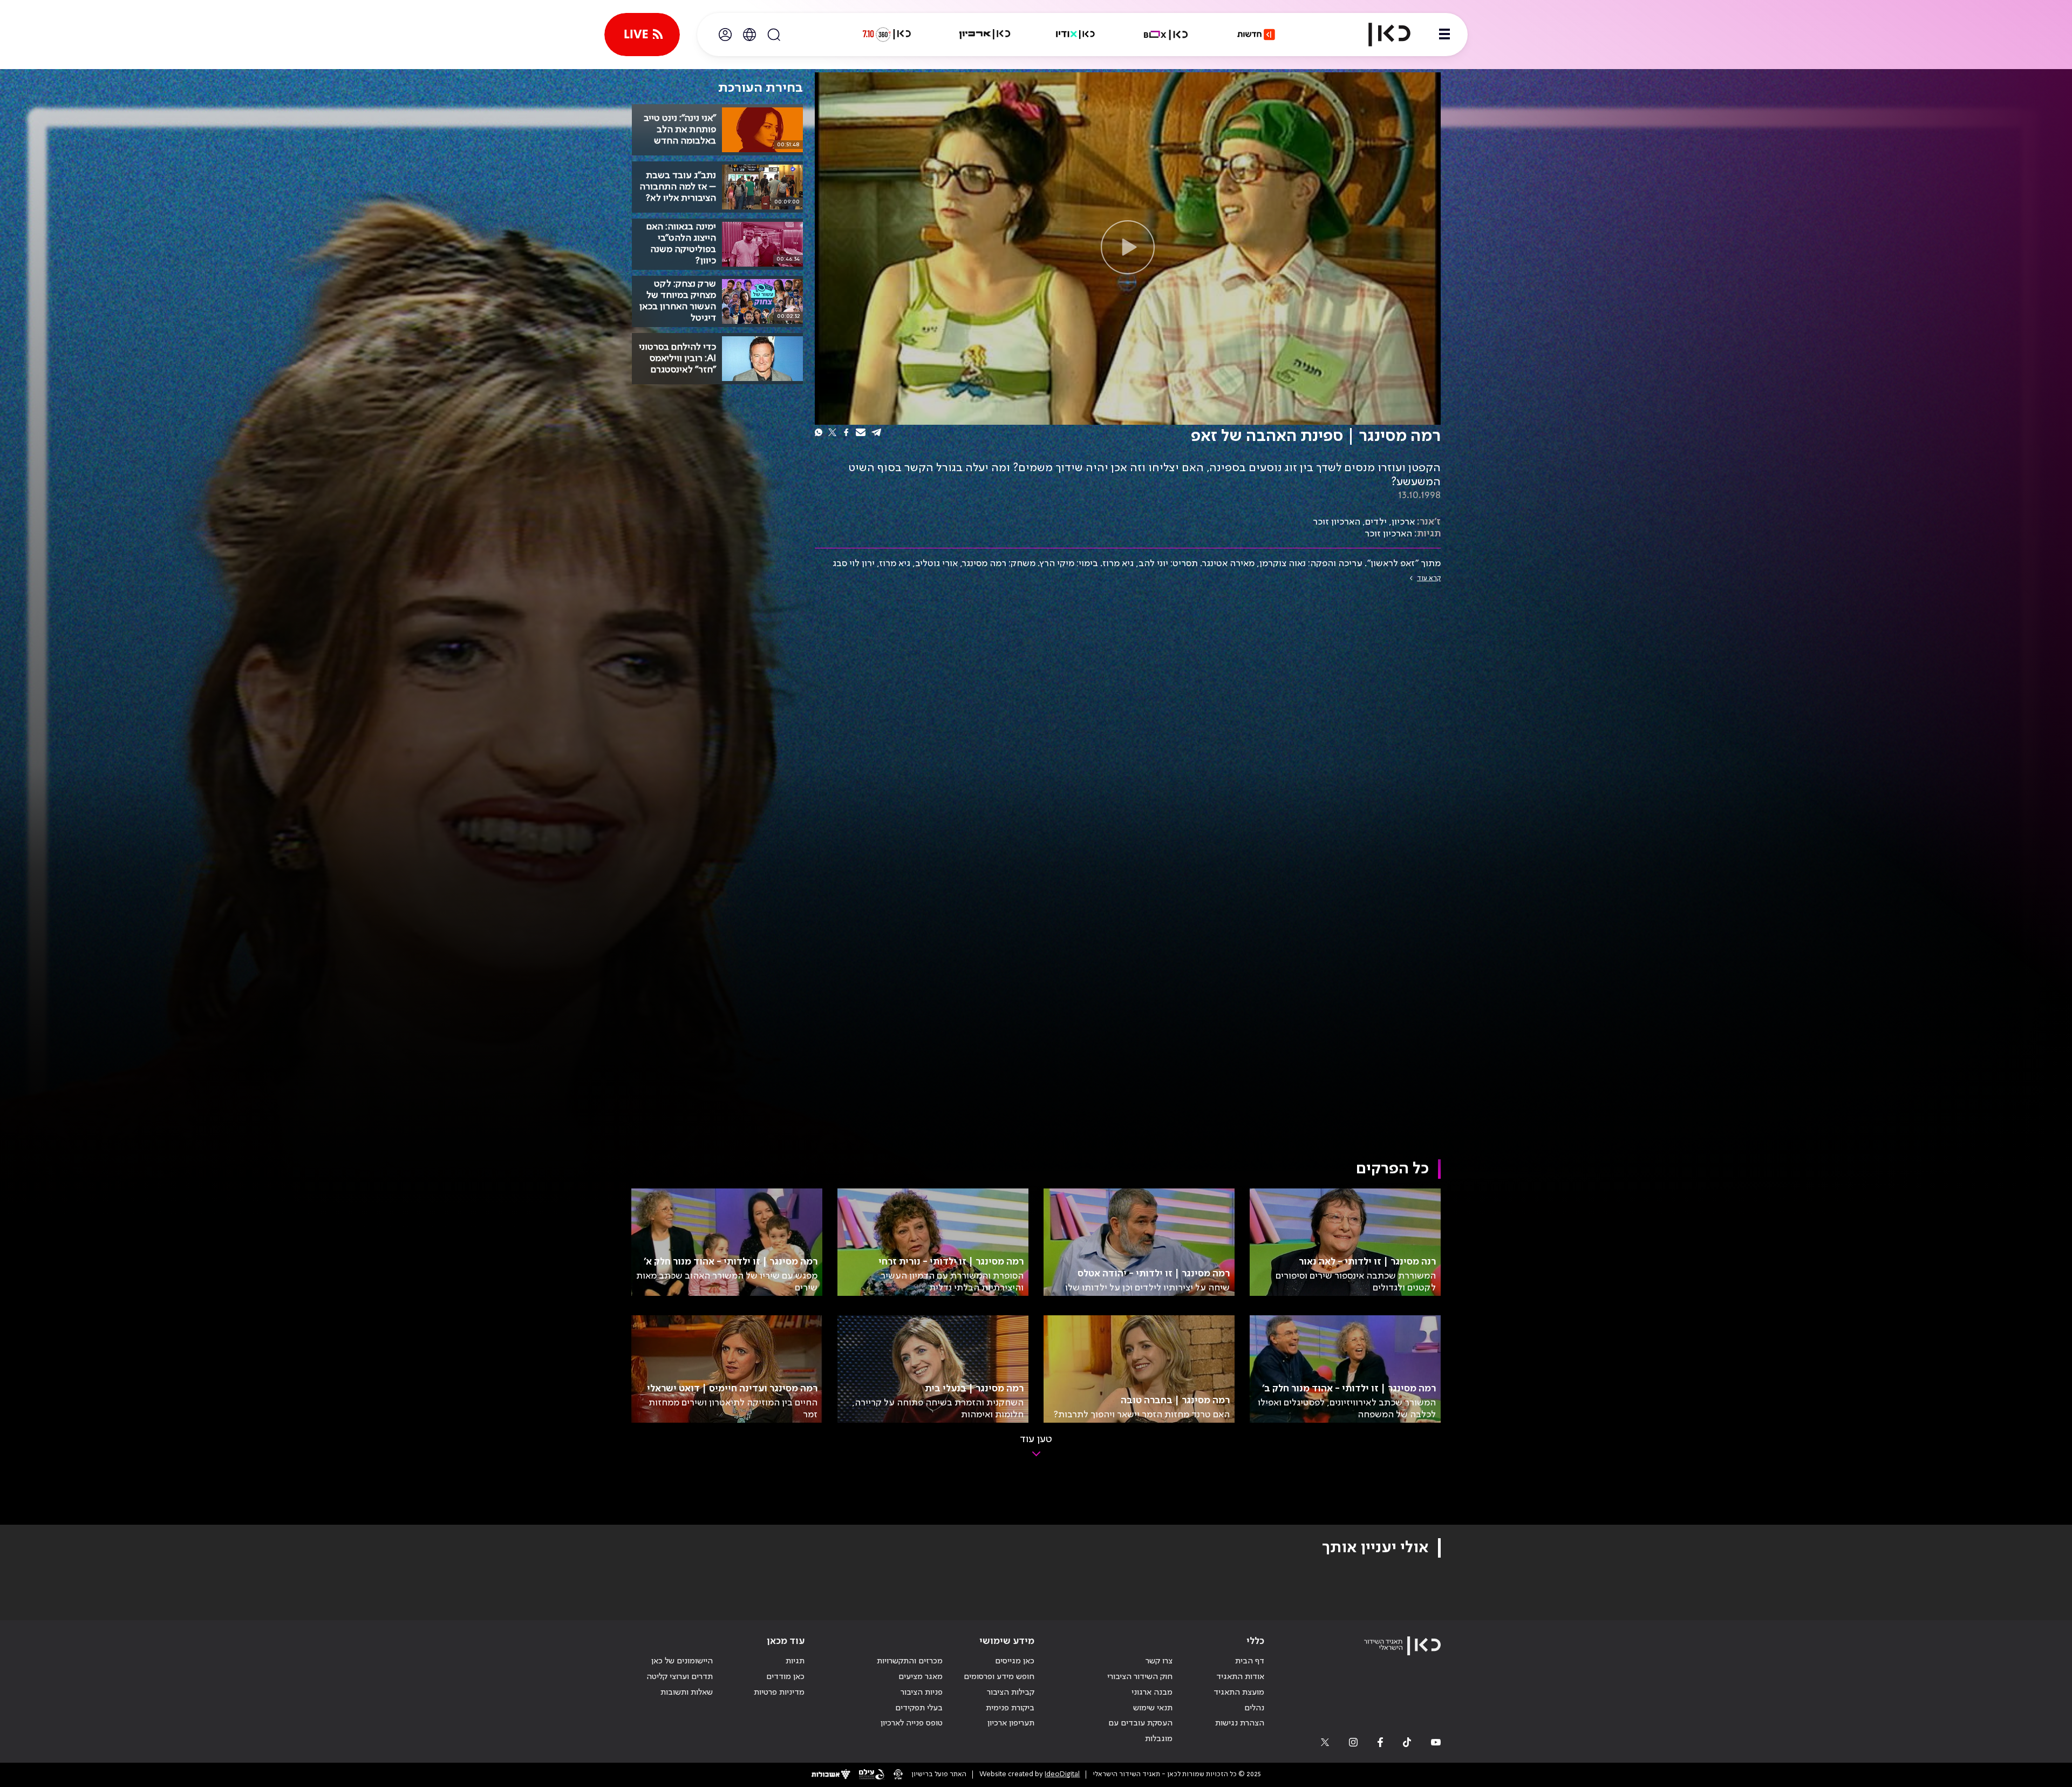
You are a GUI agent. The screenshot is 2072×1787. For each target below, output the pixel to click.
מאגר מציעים (921, 1677)
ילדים (1376, 522)
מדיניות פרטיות (779, 1693)
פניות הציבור (922, 1693)
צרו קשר (1159, 1661)
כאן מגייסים (1015, 1661)
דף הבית (1250, 1661)
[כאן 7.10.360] (887, 35)
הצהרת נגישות (1240, 1723)
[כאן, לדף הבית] (1380, 35)
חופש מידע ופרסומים (999, 1677)
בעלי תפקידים (919, 1708)
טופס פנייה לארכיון (912, 1723)
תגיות (795, 1661)
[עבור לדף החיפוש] (774, 35)
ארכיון (1403, 522)
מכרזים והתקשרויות (910, 1661)
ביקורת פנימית (1010, 1708)
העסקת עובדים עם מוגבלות (1140, 1731)
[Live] (642, 35)
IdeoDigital (1062, 1774)
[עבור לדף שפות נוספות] (749, 35)
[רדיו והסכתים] (1075, 35)
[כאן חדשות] (1256, 35)
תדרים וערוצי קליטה (680, 1677)
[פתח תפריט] (1444, 35)
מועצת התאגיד (1239, 1693)
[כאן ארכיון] (985, 35)
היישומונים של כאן (682, 1661)
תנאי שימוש (1153, 1708)
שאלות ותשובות (687, 1693)
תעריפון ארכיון (1011, 1723)
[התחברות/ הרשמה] (725, 35)
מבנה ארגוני (1152, 1693)
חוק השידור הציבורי (1140, 1677)
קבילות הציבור (1011, 1693)
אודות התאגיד (1240, 1677)
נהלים (1254, 1708)
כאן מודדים (785, 1677)
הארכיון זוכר (1337, 522)
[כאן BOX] (1166, 35)
